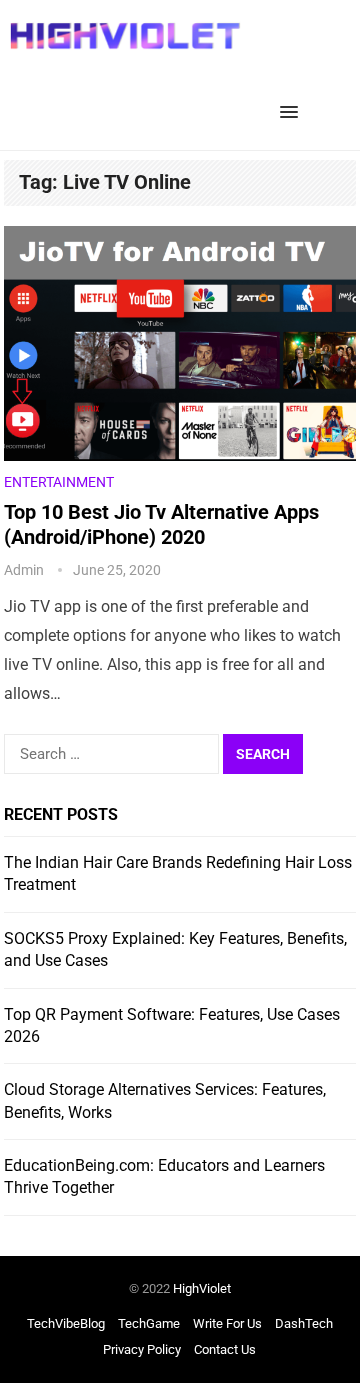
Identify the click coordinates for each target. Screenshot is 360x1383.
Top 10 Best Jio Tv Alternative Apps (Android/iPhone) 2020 (161, 524)
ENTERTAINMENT (59, 482)
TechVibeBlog (66, 1323)
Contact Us (225, 1349)
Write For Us (227, 1323)
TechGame (149, 1323)
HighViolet (202, 1288)
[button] (293, 113)
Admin (24, 570)
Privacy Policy (142, 1349)
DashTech (304, 1323)
